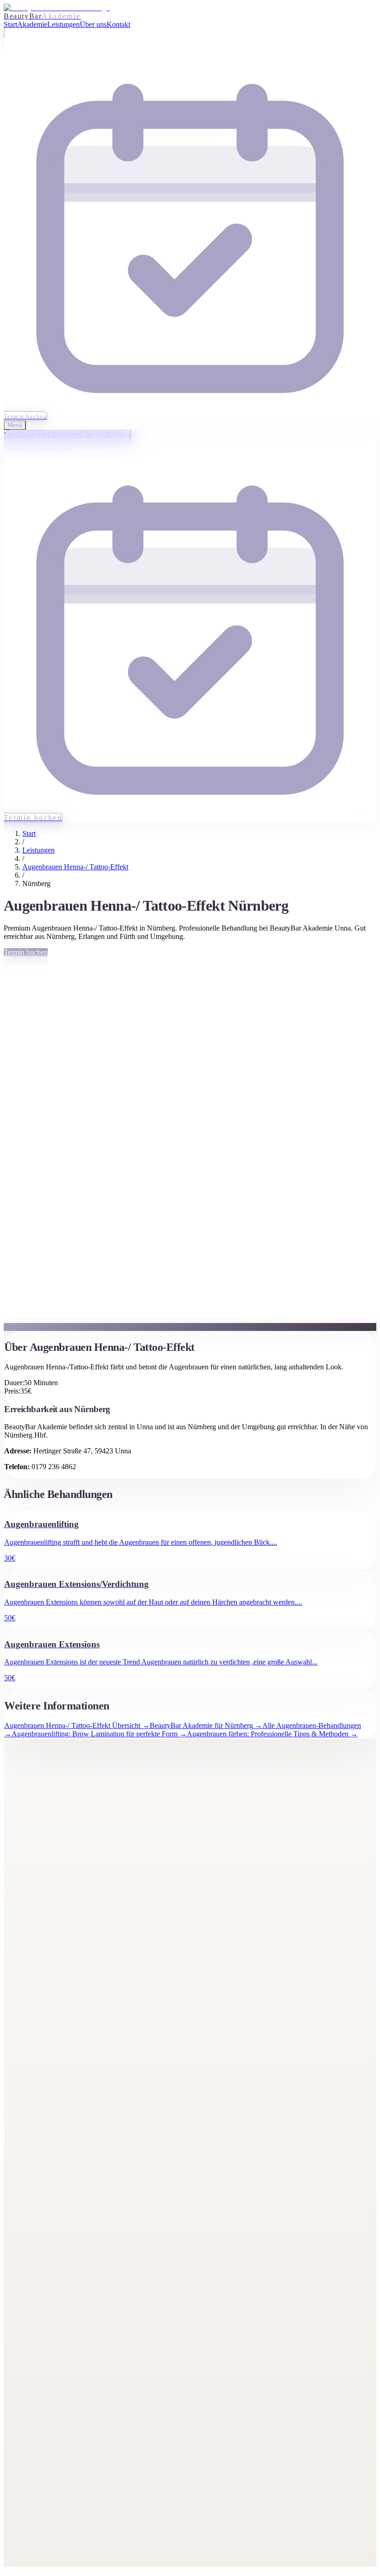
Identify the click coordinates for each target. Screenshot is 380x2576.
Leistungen (38, 850)
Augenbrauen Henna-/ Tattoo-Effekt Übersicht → (77, 1725)
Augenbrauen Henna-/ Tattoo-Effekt (75, 867)
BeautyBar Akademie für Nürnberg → (206, 1725)
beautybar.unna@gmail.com (63, 2381)
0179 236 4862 (44, 2407)
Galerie (33, 1908)
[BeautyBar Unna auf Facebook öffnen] (10, 1840)
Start (29, 833)
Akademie (37, 1895)
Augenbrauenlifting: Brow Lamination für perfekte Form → (99, 1734)
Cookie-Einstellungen (54, 2539)
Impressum (38, 2501)
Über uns (36, 1921)
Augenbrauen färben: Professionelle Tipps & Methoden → (272, 1734)
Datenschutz (40, 2514)
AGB (30, 2527)
